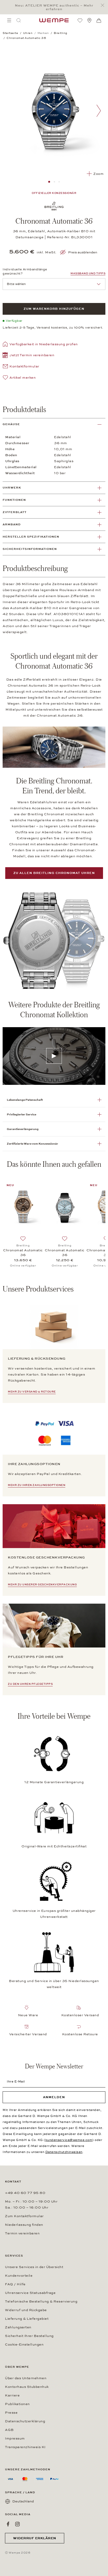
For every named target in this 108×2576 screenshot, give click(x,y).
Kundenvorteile (19, 2276)
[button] (28, 356)
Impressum (15, 2438)
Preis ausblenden (83, 252)
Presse (11, 2413)
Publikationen (17, 2404)
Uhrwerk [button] (12, 488)
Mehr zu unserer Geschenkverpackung (42, 1585)
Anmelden (54, 2097)
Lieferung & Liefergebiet (27, 2319)
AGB (9, 2430)
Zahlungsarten (18, 2327)
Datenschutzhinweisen (64, 2152)
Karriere (12, 2395)
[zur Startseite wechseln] (54, 20)
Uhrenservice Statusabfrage (30, 2293)
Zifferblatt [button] (15, 512)
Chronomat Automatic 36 (23, 1253)
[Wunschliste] (80, 20)
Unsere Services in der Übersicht (34, 2267)
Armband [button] (12, 524)
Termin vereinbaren (22, 2233)
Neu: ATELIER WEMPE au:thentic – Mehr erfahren (54, 7)
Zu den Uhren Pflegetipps (30, 1684)
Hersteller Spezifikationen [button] (31, 537)
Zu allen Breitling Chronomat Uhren (54, 873)
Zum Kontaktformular (24, 2216)
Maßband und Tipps (88, 273)
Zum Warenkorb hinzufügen (54, 309)
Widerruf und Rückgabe (26, 2310)
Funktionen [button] (14, 500)
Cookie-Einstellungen (24, 2345)
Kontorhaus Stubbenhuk (27, 2387)
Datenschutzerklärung (25, 2421)
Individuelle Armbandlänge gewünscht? (25, 271)
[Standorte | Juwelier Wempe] (89, 20)
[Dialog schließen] (104, 5)
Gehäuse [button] (11, 424)
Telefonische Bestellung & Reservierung (41, 2301)
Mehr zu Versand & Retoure (32, 1392)
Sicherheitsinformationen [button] (30, 549)
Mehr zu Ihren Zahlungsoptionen (37, 1485)
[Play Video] (54, 1056)
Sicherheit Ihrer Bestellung (29, 2336)
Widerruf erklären (35, 2538)
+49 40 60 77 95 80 (25, 2193)
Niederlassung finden (24, 2225)
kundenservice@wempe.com (69, 2140)
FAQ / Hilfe (15, 2284)
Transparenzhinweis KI (25, 2447)
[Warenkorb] (99, 21)
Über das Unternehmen (26, 2378)
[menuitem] (9, 20)
